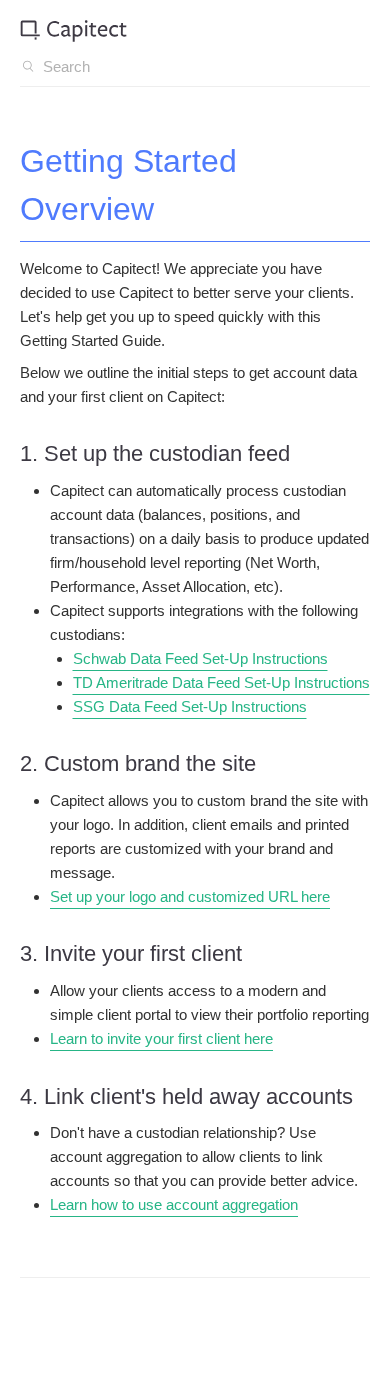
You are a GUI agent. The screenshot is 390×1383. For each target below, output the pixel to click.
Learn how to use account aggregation (174, 1204)
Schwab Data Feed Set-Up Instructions (200, 658)
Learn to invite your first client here (161, 1038)
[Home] (73, 31)
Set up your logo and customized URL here (190, 896)
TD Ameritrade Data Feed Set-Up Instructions (221, 682)
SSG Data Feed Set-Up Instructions (190, 706)
